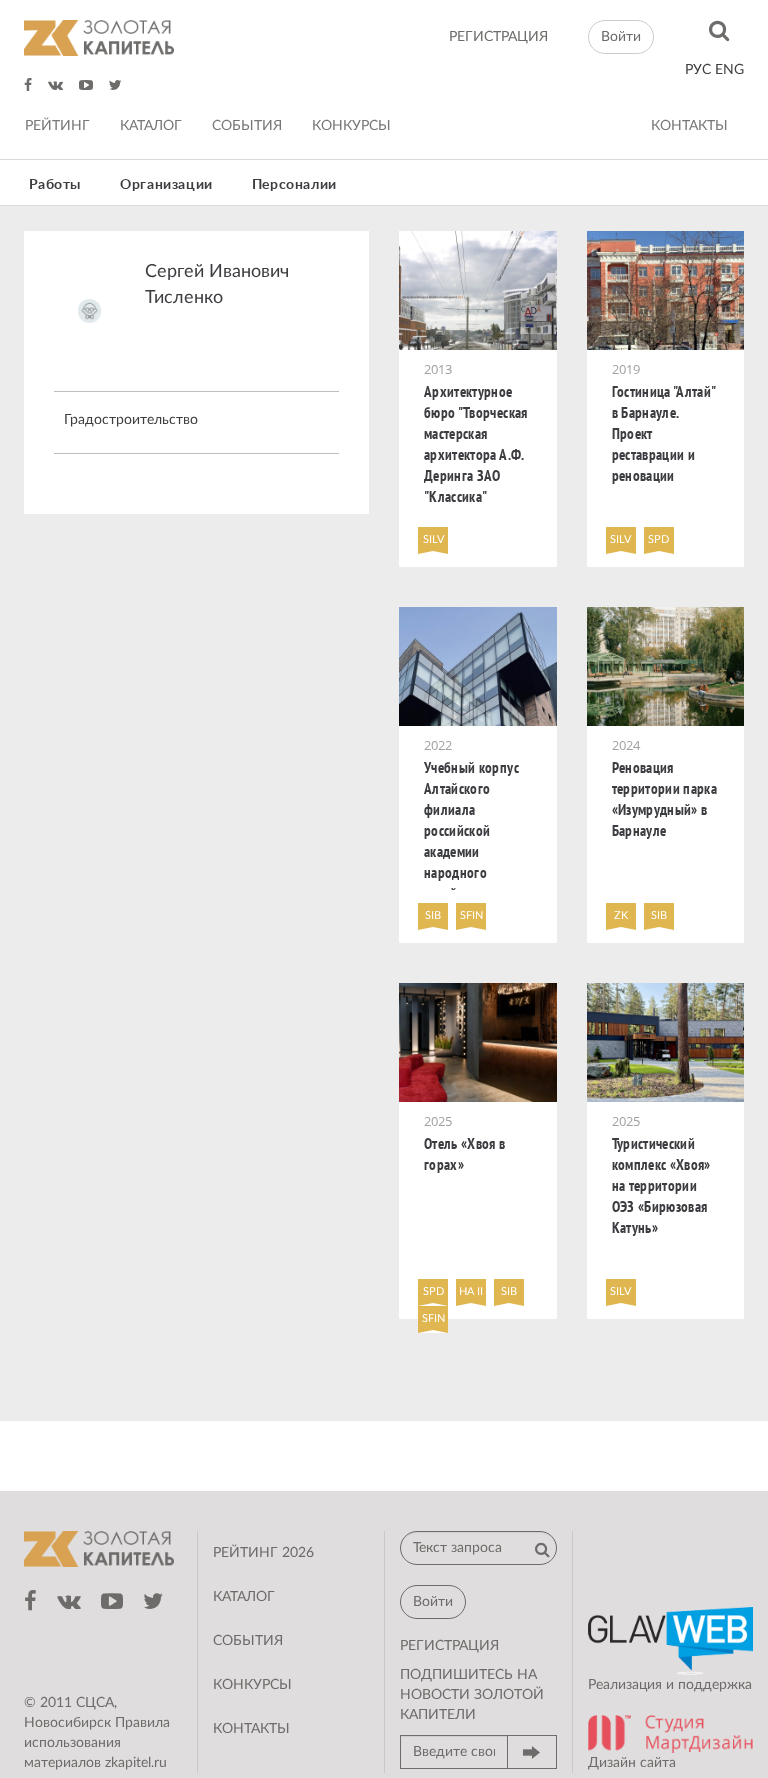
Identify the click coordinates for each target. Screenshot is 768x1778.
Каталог (151, 126)
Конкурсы (351, 126)
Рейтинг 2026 (263, 1553)
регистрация (498, 37)
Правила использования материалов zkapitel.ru (97, 1743)
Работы (55, 185)
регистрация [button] (449, 1646)
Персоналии (294, 185)
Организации (166, 185)
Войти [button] (621, 37)
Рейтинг (57, 126)
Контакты (689, 126)
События (247, 126)
